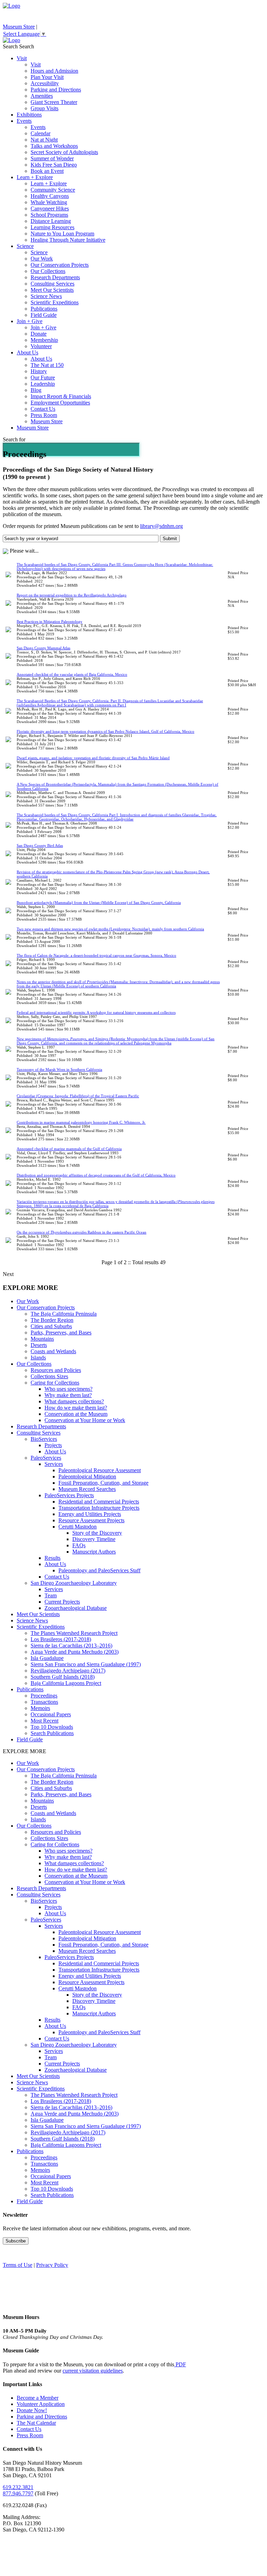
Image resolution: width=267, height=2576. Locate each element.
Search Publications (52, 1733)
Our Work (42, 259)
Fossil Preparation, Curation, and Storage (103, 1483)
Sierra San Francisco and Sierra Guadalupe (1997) (86, 1664)
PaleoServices (46, 1458)
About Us (27, 352)
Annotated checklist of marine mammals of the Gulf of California (69, 1149)
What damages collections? (74, 1401)
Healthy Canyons (50, 196)
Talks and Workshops (54, 146)
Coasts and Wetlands (53, 1351)
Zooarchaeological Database (76, 1608)
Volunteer (41, 346)
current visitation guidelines (93, 2371)
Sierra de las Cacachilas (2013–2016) (71, 1646)
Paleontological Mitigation (87, 1476)
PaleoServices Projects (69, 1495)
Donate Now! (32, 2410)
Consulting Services (52, 284)
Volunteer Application (41, 2404)
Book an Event (47, 171)
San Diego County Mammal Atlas (43, 648)
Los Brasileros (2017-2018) (61, 1639)
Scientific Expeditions (55, 302)
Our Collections (48, 271)
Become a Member (38, 2398)
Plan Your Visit (47, 77)
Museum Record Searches (87, 1489)
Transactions (44, 1702)
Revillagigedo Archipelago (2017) (68, 1671)
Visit (22, 58)
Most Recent (44, 1721)
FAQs (79, 1545)
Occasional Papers (51, 1714)
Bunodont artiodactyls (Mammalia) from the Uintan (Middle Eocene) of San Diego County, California (99, 902)
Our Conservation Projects (60, 265)
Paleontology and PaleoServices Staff (99, 1570)
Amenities (42, 96)
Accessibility (45, 83)
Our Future (43, 378)
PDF (180, 2364)
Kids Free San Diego (54, 165)
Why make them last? (68, 1395)
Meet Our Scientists (52, 290)
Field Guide (44, 315)
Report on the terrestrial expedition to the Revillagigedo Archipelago (72, 595)
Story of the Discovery (97, 1533)
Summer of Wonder (52, 158)
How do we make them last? (76, 1408)
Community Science (53, 190)
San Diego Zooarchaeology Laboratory (74, 1583)
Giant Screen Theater (54, 102)
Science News (46, 296)
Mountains (42, 1339)
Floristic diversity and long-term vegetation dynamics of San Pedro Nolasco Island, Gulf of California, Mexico (106, 731)
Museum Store (19, 27)
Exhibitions (29, 115)
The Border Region (52, 1320)
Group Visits (44, 108)
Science (25, 246)
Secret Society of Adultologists (64, 152)
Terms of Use (18, 2265)
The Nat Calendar (36, 2423)
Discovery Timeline (94, 1539)
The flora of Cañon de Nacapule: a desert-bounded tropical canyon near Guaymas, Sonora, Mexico (96, 955)
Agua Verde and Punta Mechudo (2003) (75, 1652)
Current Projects (62, 1602)
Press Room (44, 415)
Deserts (39, 1345)
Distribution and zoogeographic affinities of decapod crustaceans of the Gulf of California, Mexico (96, 1175)
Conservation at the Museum (76, 1414)
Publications (44, 309)
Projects (53, 1445)
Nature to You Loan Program (62, 234)
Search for (14, 439)
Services (54, 1464)
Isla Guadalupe (47, 1658)
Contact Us (43, 409)
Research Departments (55, 277)
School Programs (49, 215)
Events (24, 121)
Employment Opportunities (60, 403)
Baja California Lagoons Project (66, 1683)
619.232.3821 (18, 2487)
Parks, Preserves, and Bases (61, 1333)
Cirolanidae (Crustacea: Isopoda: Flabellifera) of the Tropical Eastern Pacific (78, 1096)
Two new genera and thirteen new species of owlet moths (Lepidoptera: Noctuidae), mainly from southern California (110, 929)
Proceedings (44, 1696)
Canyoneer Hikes (50, 208)
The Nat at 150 (47, 365)
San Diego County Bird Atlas (40, 845)
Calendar (41, 133)
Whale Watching (49, 202)
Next (8, 1274)
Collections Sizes (49, 1376)
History (39, 371)
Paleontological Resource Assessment (100, 1470)
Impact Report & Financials (61, 396)
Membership (44, 340)
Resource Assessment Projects (91, 1520)
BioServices (44, 1439)
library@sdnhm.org (161, 526)
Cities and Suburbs (51, 1326)
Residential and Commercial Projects (99, 1502)
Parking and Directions (56, 90)
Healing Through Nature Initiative (68, 240)
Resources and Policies (56, 1370)
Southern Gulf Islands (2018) (63, 1677)
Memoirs (40, 1708)
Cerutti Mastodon (78, 1527)
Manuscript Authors (94, 1552)
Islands (38, 1358)
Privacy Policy (52, 2265)
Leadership (43, 384)
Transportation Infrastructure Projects (99, 1508)
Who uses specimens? (68, 1389)
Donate (39, 334)
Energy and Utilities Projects (90, 1514)
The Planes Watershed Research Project (74, 1633)
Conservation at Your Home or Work (85, 1420)
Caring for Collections (55, 1383)
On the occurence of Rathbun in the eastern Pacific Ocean (82, 1232)
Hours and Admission (54, 71)
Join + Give (30, 321)
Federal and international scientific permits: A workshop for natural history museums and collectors (96, 1012)
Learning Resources (52, 227)
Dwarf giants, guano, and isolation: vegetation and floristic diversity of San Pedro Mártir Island (93, 758)
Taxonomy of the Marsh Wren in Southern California (59, 1069)
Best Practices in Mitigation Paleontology (50, 621)
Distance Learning (51, 221)
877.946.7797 (18, 2493)
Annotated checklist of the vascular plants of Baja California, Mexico (72, 674)
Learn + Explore (35, 177)
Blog (36, 390)
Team (51, 1595)
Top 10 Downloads (52, 1727)
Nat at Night (44, 140)
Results (52, 1558)
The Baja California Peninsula (64, 1314)
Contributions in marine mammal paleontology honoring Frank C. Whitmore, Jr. (81, 1122)
